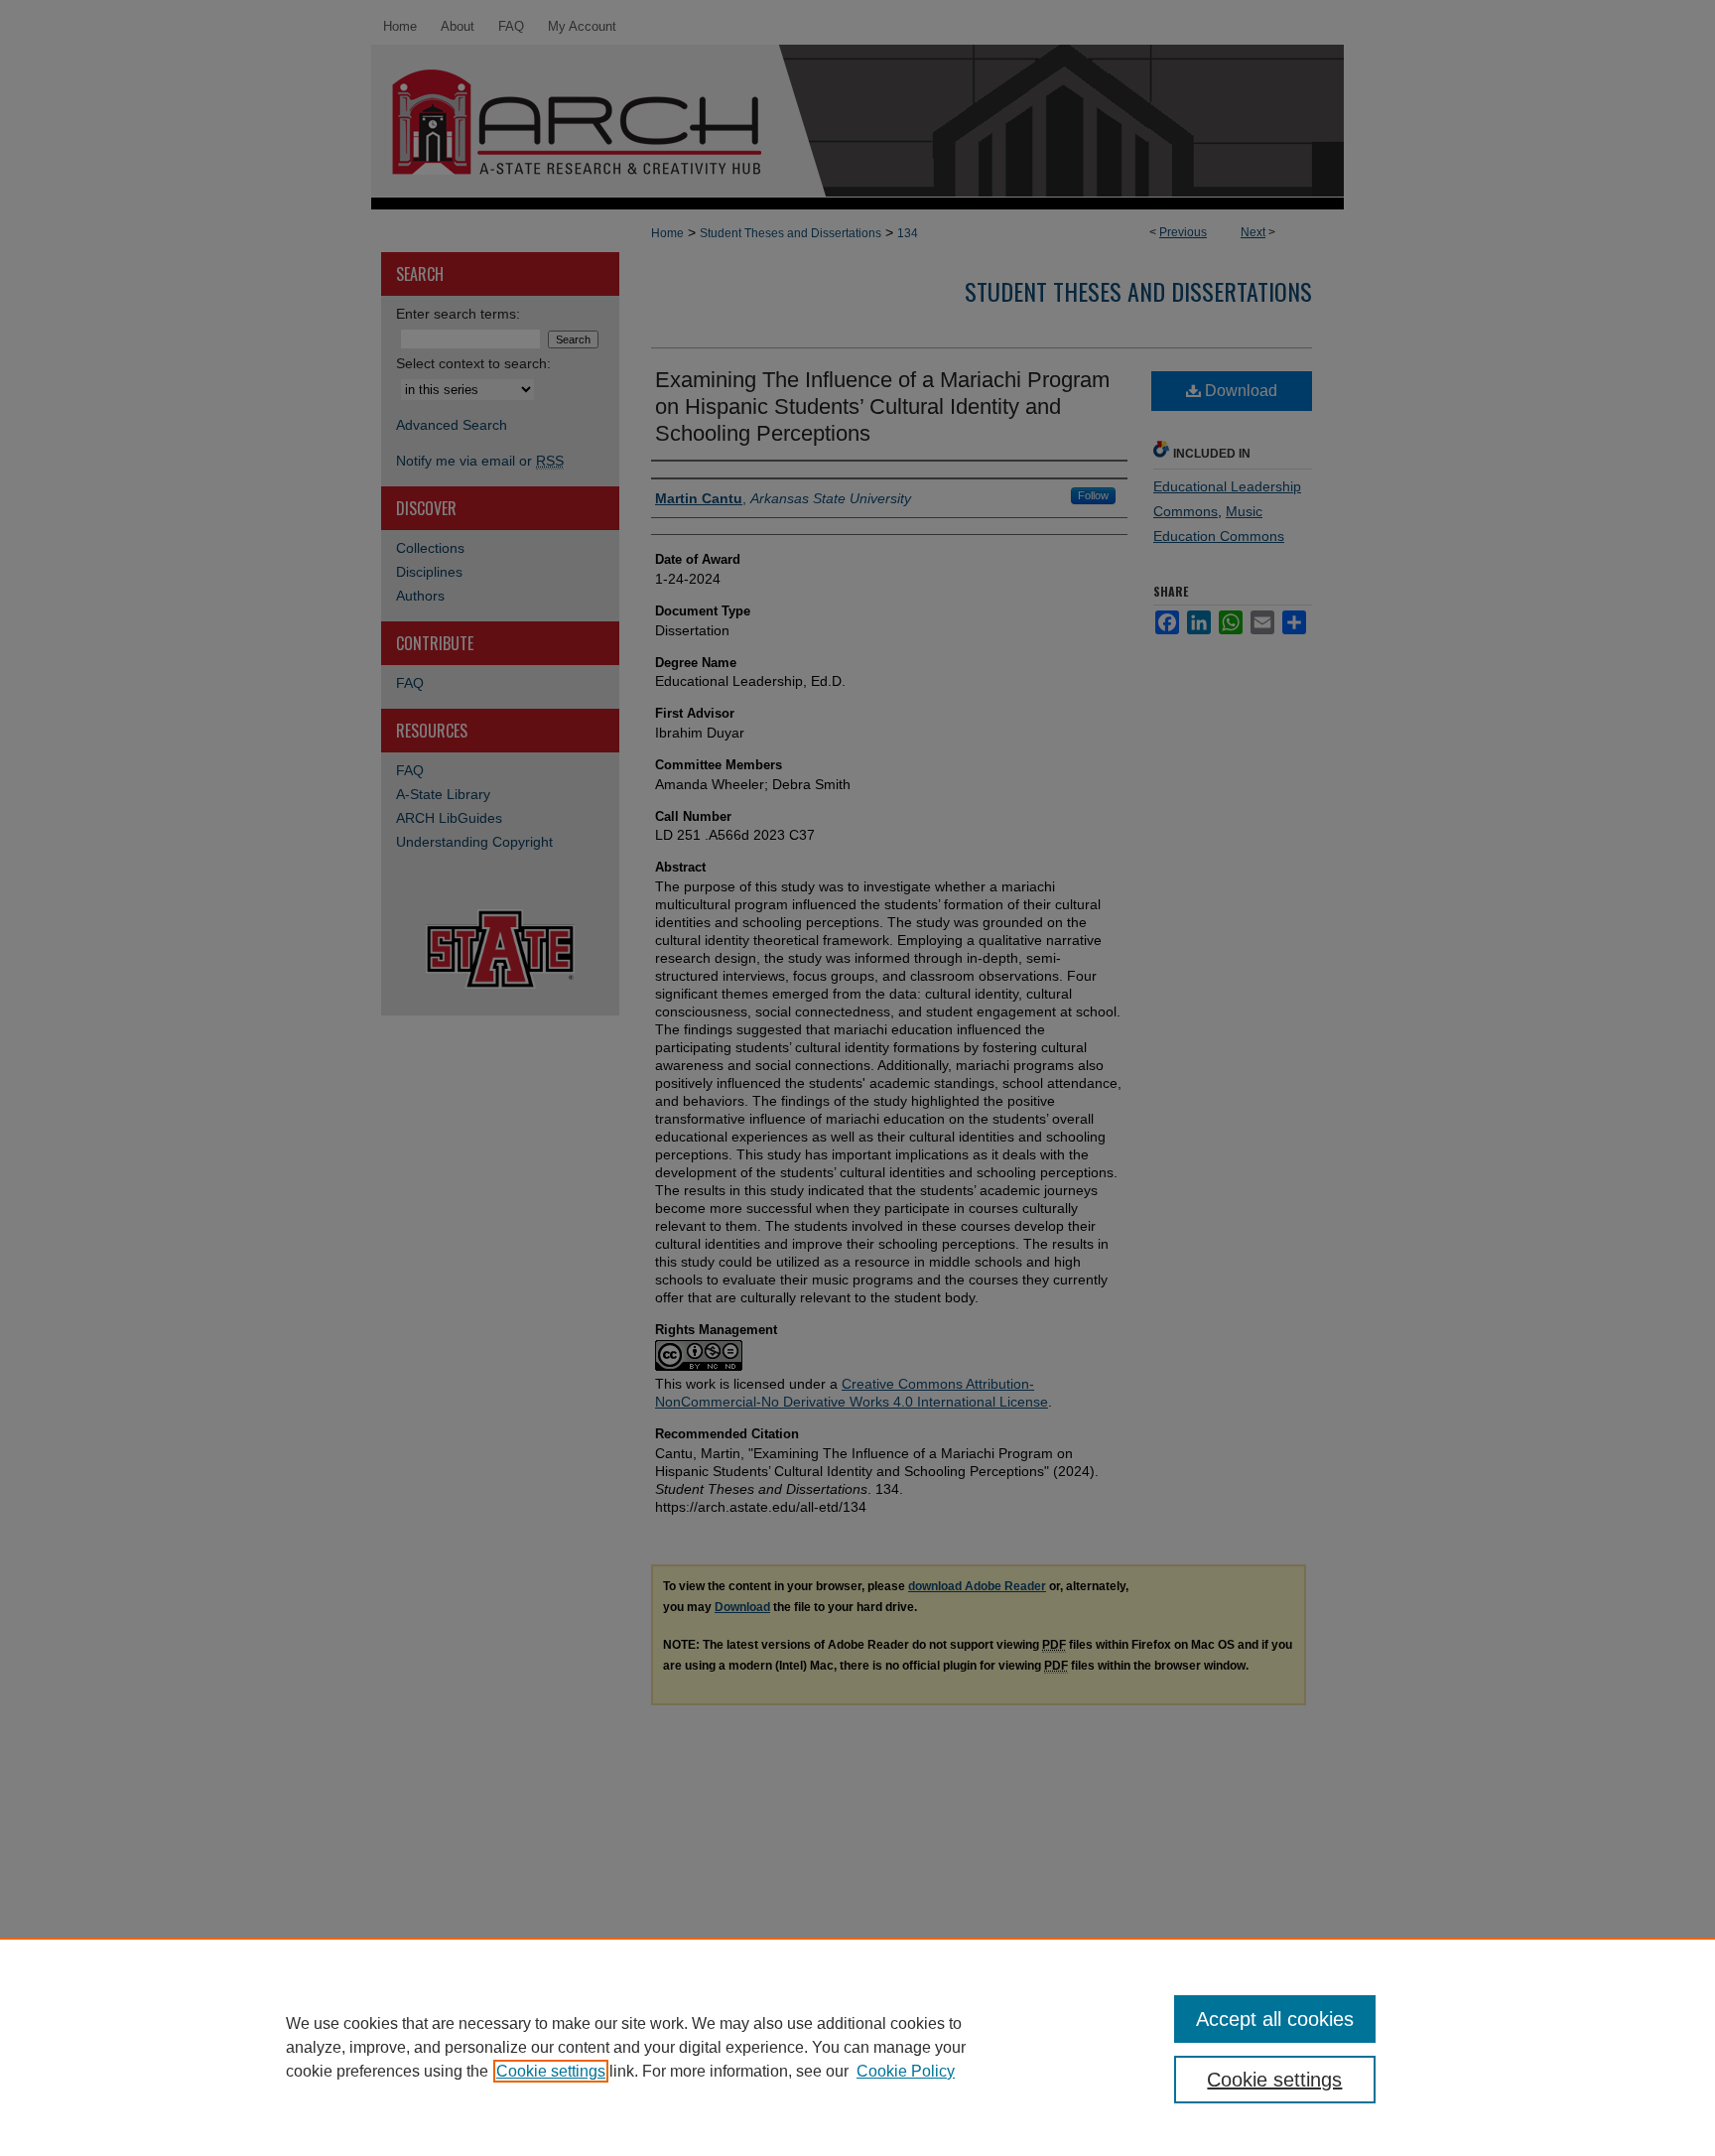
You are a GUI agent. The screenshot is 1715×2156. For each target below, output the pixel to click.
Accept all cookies (1275, 2019)
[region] (857, 2047)
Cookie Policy (906, 2071)
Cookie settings (551, 2071)
